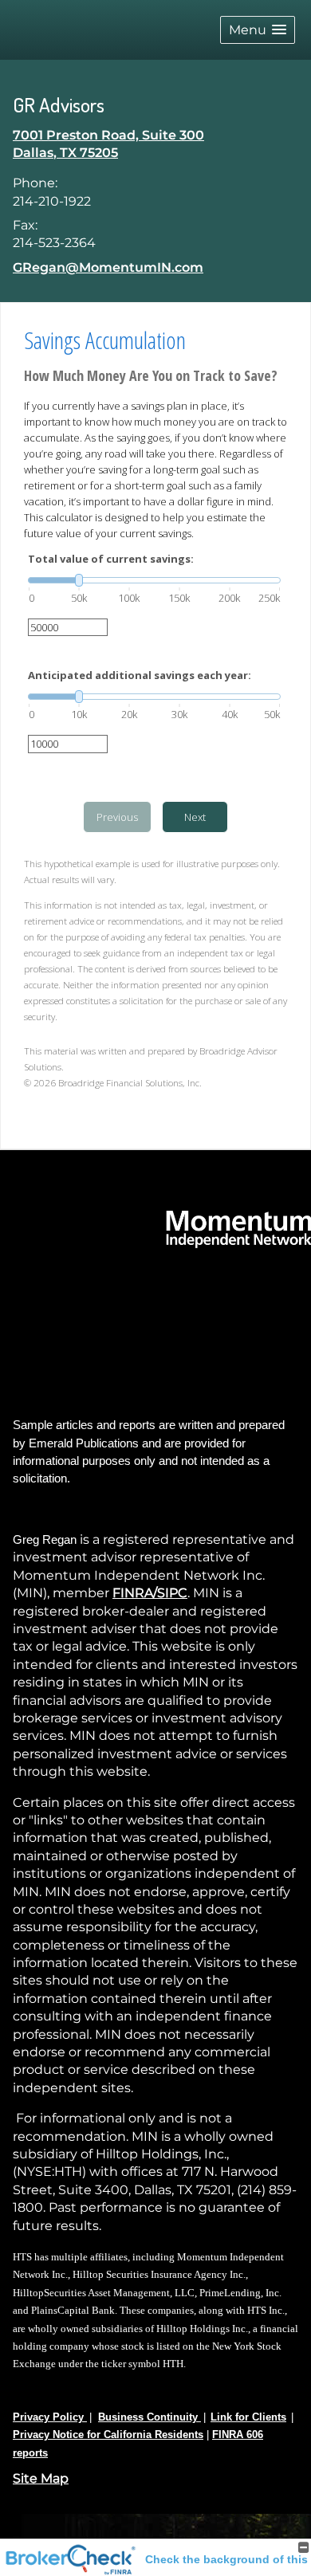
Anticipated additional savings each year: (140, 675)
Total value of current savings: (111, 559)
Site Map (41, 2478)
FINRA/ (135, 1593)
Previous (117, 817)
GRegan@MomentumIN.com (108, 267)
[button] (258, 30)
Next (195, 817)
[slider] (154, 580)
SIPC (172, 1593)
